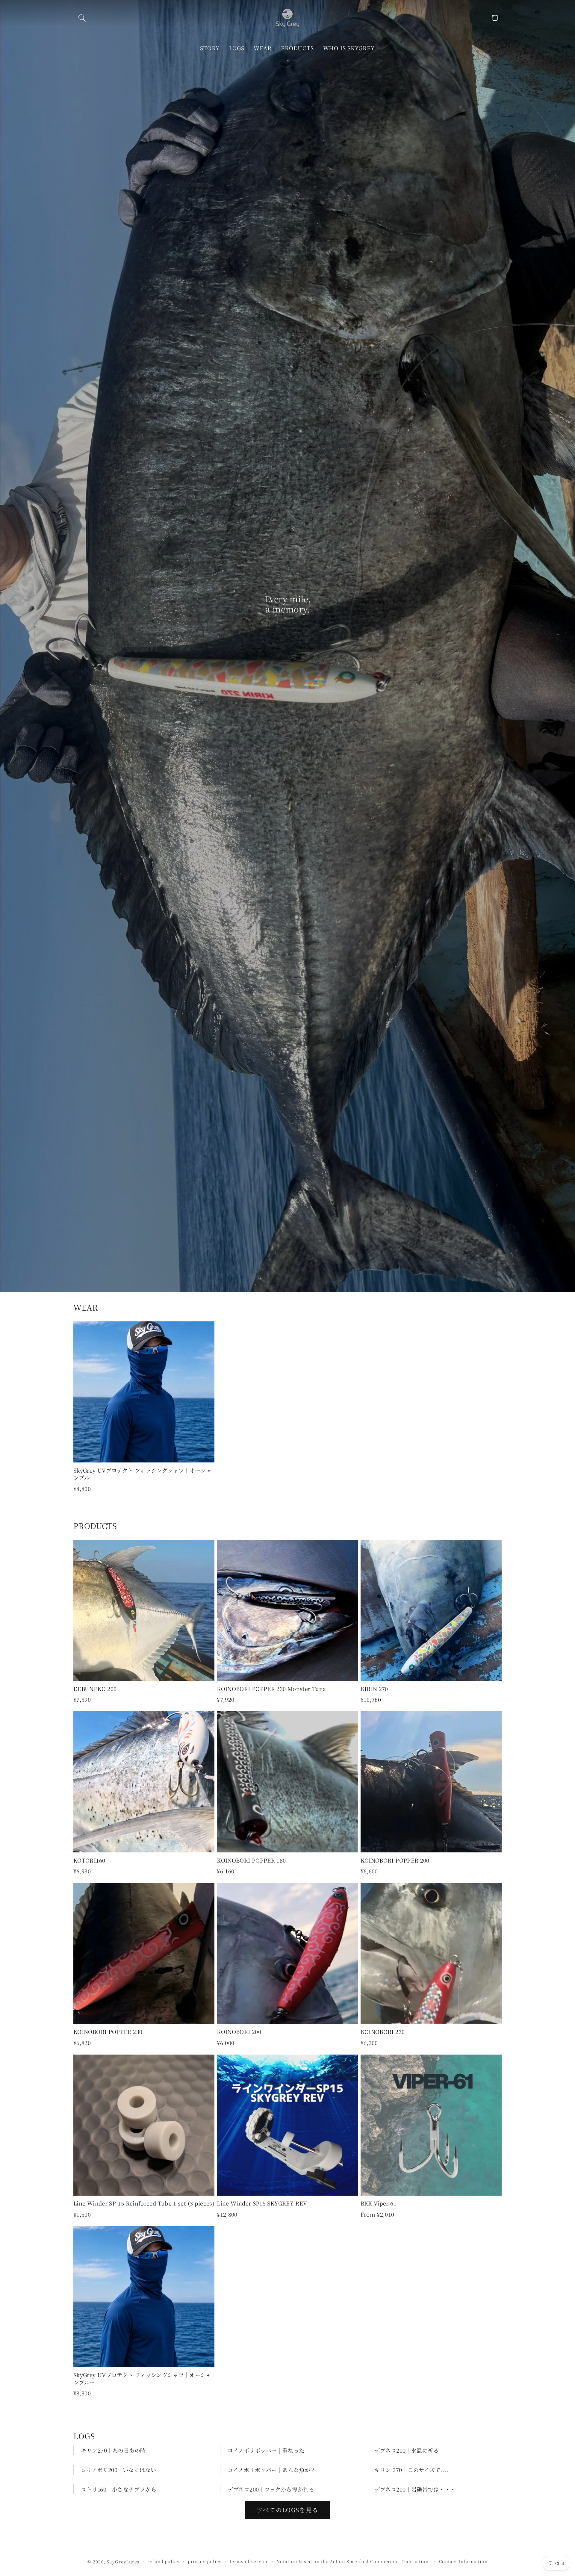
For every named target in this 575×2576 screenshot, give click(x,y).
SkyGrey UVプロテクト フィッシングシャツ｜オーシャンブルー (142, 1474)
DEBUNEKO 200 (95, 1689)
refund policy (164, 2561)
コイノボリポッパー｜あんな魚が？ (272, 2470)
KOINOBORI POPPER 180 (251, 1860)
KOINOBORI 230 (383, 2032)
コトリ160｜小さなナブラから (119, 2489)
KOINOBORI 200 (239, 2032)
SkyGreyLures (123, 2562)
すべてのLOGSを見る (287, 2510)
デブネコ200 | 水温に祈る (407, 2450)
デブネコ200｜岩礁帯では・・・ (415, 2489)
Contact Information (463, 2561)
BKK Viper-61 (379, 2203)
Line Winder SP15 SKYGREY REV (262, 2203)
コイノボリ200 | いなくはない (118, 2470)
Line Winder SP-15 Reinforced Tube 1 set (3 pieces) (144, 2203)
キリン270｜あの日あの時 (113, 2450)
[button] (82, 18)
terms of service (249, 2561)
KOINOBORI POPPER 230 (108, 2032)
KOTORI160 (89, 1860)
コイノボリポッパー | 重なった (266, 2450)
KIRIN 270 (374, 1689)
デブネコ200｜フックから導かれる (271, 2489)
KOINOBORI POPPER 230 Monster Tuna (271, 1689)
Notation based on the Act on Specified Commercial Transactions (354, 2561)
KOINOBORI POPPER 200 (395, 1860)
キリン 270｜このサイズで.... (411, 2470)
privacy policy (205, 2561)
